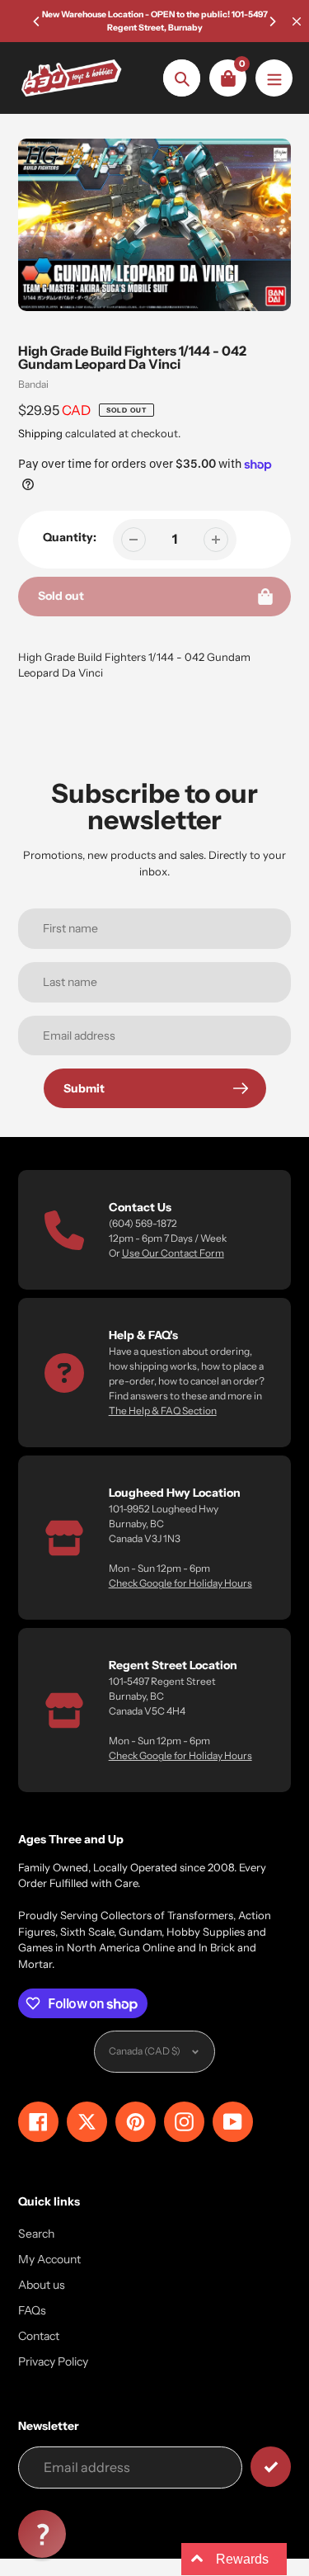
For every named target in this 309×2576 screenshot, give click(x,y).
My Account (49, 2259)
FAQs (32, 2310)
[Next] (272, 21)
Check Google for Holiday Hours (180, 1583)
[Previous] (37, 21)
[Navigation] (274, 78)
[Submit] (271, 2467)
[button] (42, 2534)
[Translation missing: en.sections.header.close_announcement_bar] (297, 21)
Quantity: (70, 537)
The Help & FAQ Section (163, 1411)
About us (42, 2285)
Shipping (40, 433)
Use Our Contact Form (173, 1253)
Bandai (33, 384)
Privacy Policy (53, 2361)
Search (36, 2234)
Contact (39, 2336)
